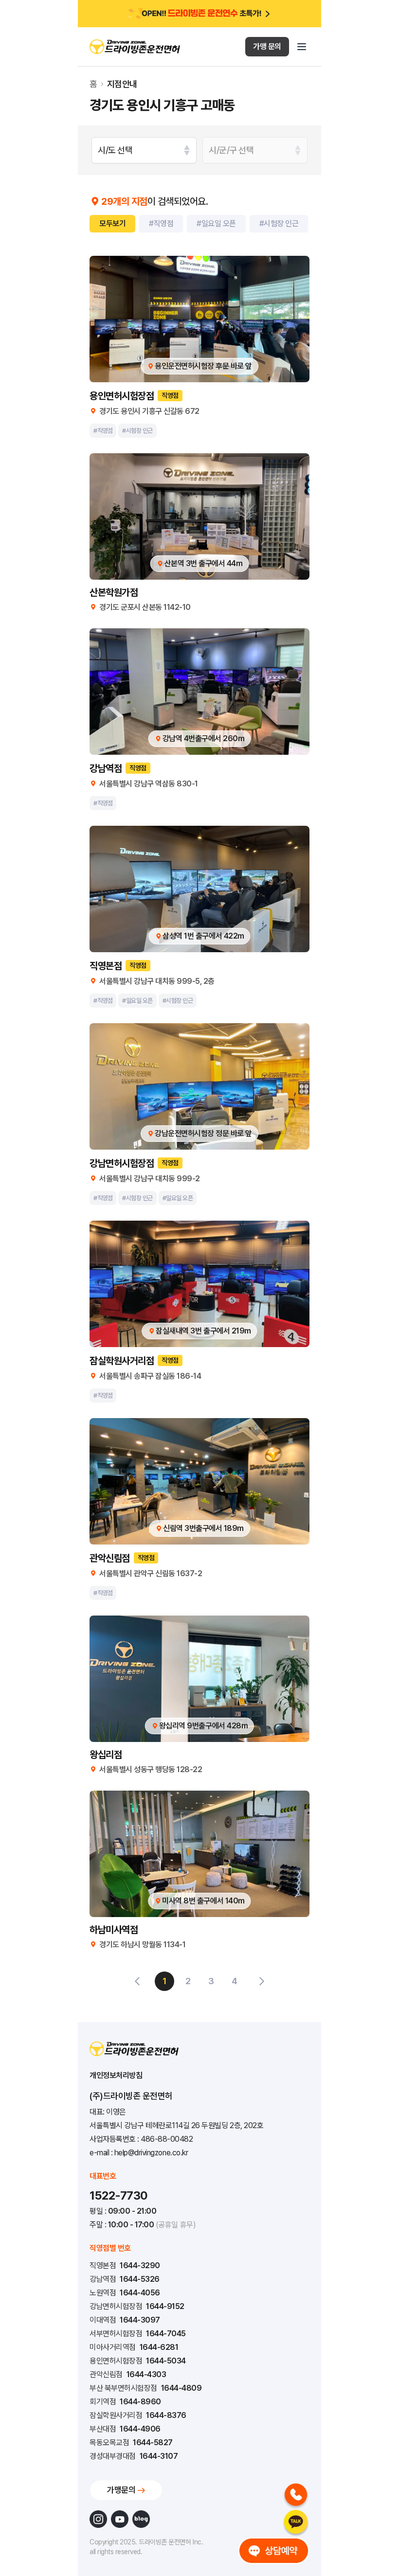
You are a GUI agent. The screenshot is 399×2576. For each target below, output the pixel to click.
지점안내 (122, 84)
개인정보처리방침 (116, 2075)
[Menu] (302, 47)
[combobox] (144, 150)
